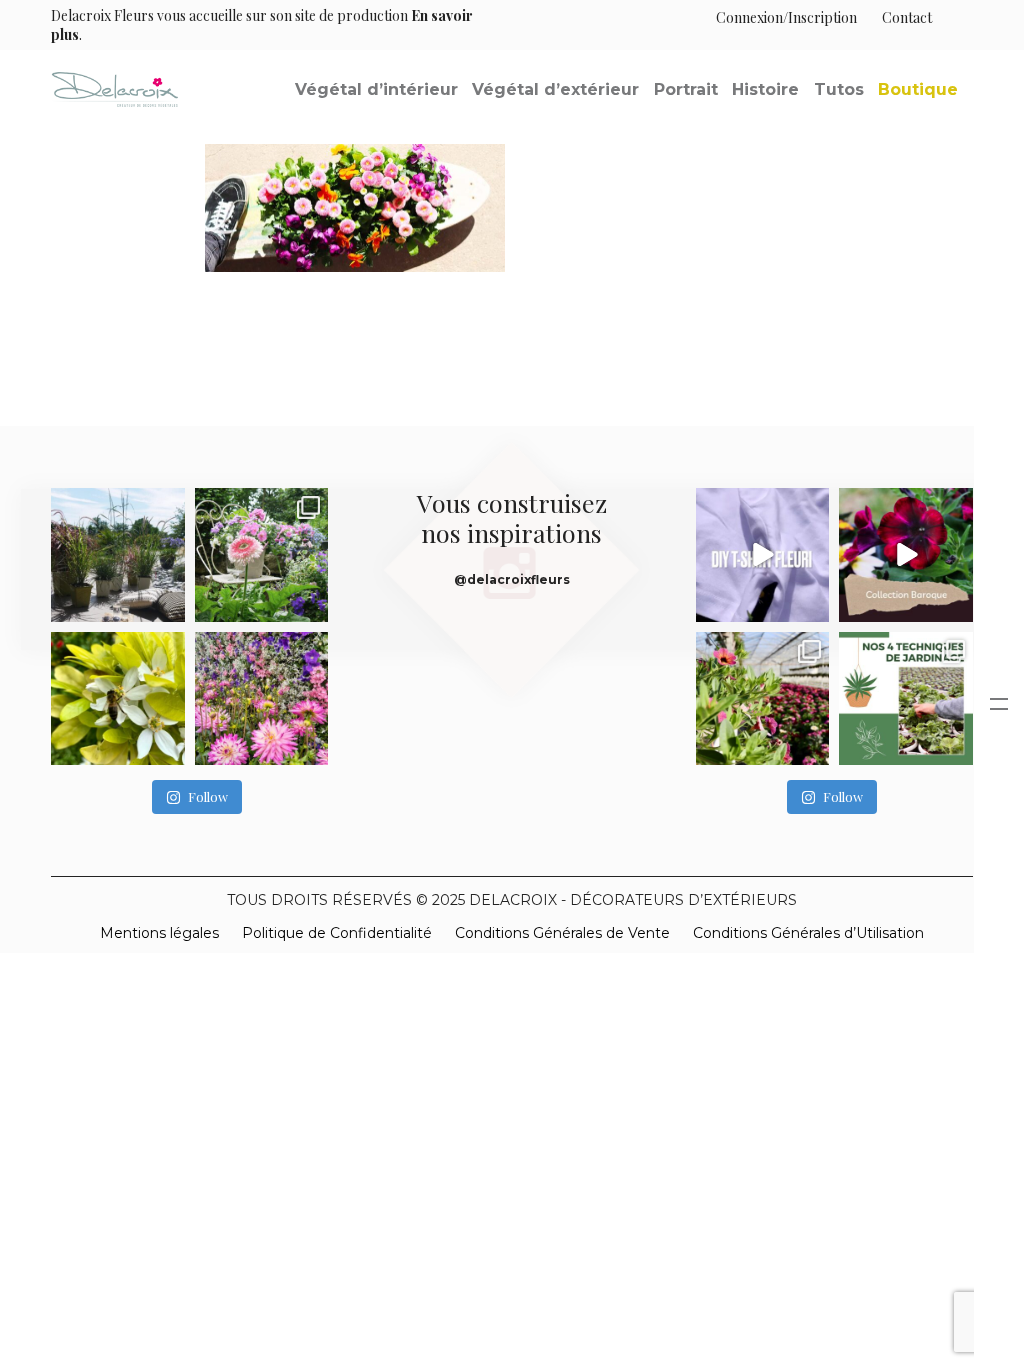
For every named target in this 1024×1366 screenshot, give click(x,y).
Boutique (918, 89)
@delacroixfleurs (512, 579)
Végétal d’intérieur (376, 89)
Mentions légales (159, 933)
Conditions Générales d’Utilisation (808, 933)
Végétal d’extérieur (555, 89)
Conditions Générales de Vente (562, 933)
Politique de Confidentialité (337, 933)
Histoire (765, 89)
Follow (208, 796)
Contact (907, 17)
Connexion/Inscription (786, 17)
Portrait (686, 89)
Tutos (839, 89)
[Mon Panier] (952, 17)
